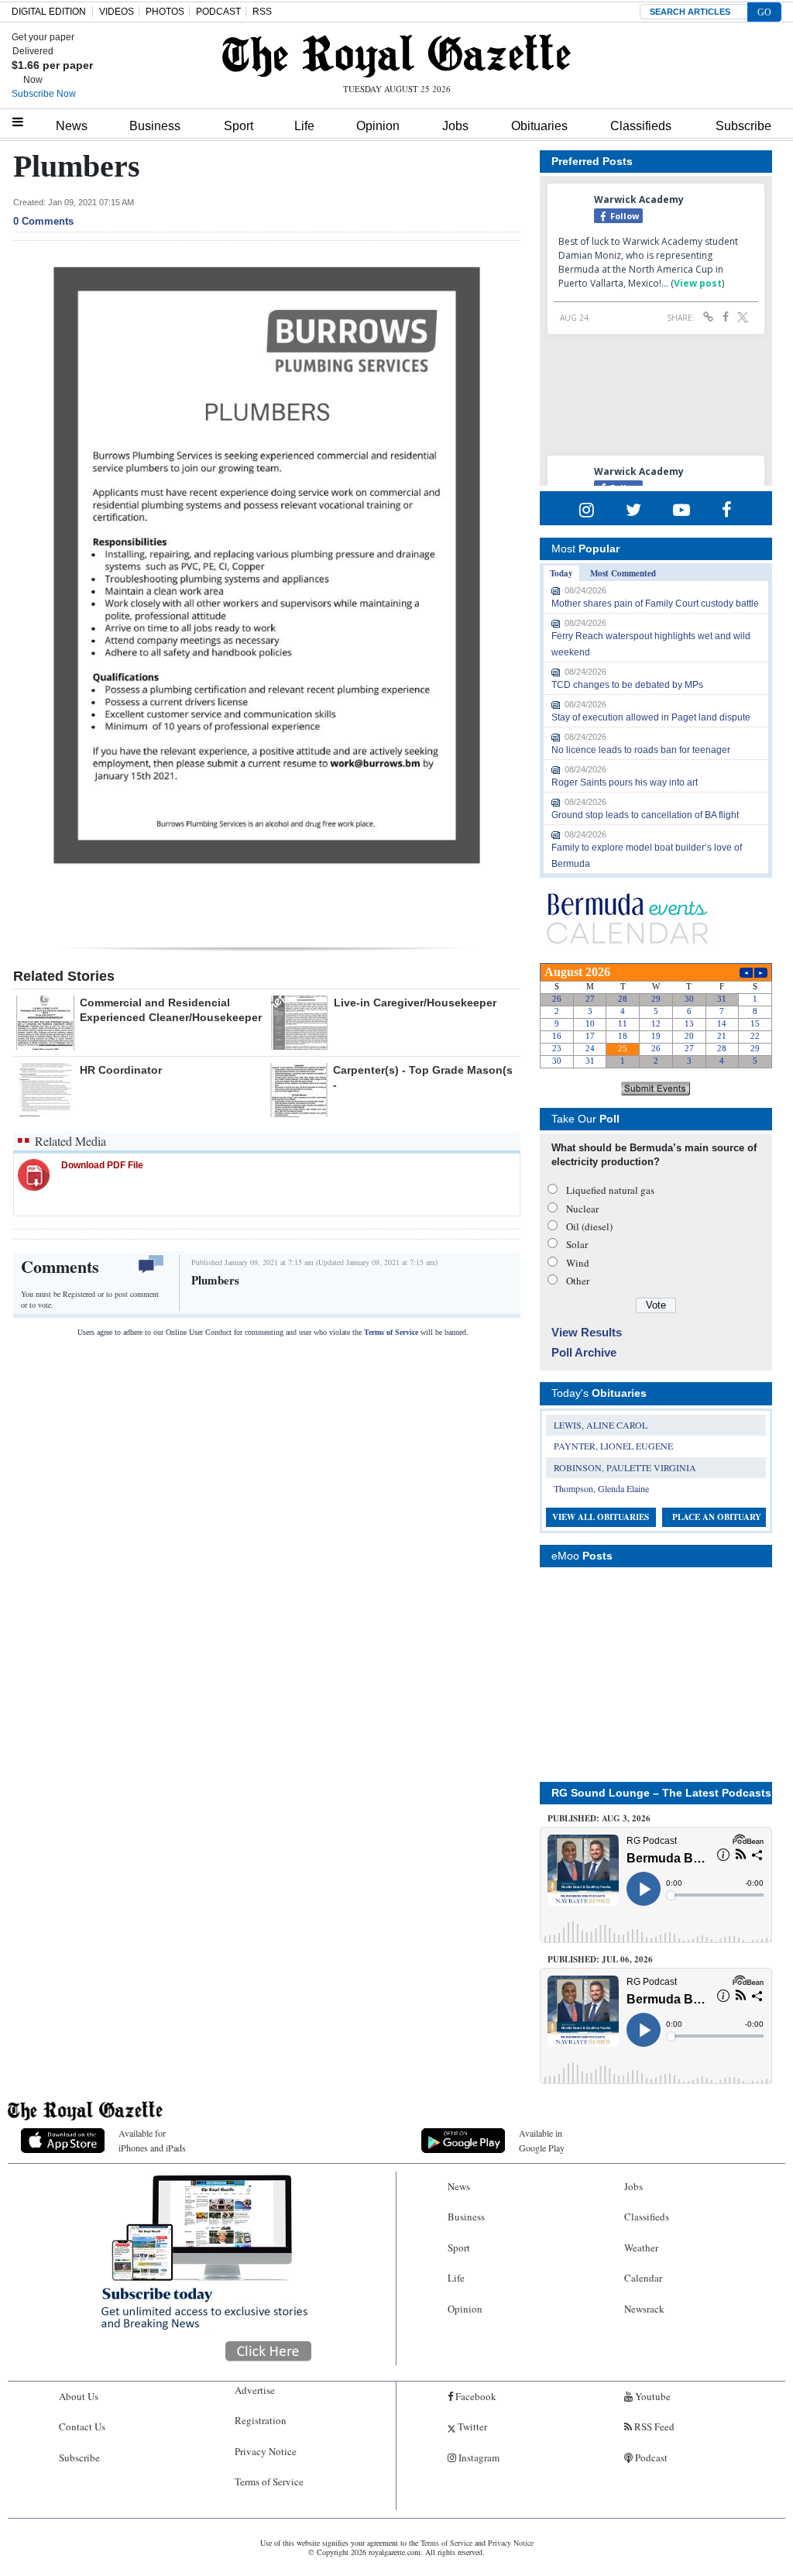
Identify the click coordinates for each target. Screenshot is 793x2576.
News (72, 126)
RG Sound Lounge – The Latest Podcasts (661, 1793)
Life (304, 126)
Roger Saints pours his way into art (625, 782)
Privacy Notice (266, 2451)
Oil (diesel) (589, 1226)
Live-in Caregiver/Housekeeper (415, 1003)
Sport (239, 126)
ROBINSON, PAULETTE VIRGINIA (625, 1467)
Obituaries (539, 126)
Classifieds (641, 126)
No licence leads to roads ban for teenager (641, 750)
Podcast (650, 2457)
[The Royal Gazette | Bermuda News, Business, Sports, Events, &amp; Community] (396, 56)
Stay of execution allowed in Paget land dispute (651, 717)
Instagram (478, 2457)
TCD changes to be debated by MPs (627, 685)
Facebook (475, 2396)
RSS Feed (653, 2426)
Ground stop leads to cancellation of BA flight (645, 815)
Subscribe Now (44, 94)
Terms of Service (391, 1332)
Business (155, 126)
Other (578, 1281)
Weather (641, 2248)
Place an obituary (717, 1517)
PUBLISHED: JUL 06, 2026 (600, 1959)
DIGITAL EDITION (49, 12)
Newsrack (644, 2309)
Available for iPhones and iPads (152, 2140)
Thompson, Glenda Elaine (601, 1488)
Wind (578, 1263)
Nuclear (582, 1209)
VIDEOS (117, 12)
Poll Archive (584, 1352)
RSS (262, 12)
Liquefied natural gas (610, 1190)
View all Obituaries (601, 1517)
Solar (577, 1244)
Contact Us (82, 2426)
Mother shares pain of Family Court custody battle (655, 604)
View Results (587, 1332)
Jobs (455, 126)
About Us (79, 2396)
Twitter (471, 2426)
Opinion (378, 126)
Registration (261, 2420)
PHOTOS (165, 12)
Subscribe (743, 126)
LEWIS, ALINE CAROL (601, 1425)
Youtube (652, 2396)
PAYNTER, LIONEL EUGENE (613, 1446)
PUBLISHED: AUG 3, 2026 (599, 1818)
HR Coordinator (121, 1070)
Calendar (643, 2278)
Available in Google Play (542, 2140)
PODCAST (218, 12)
